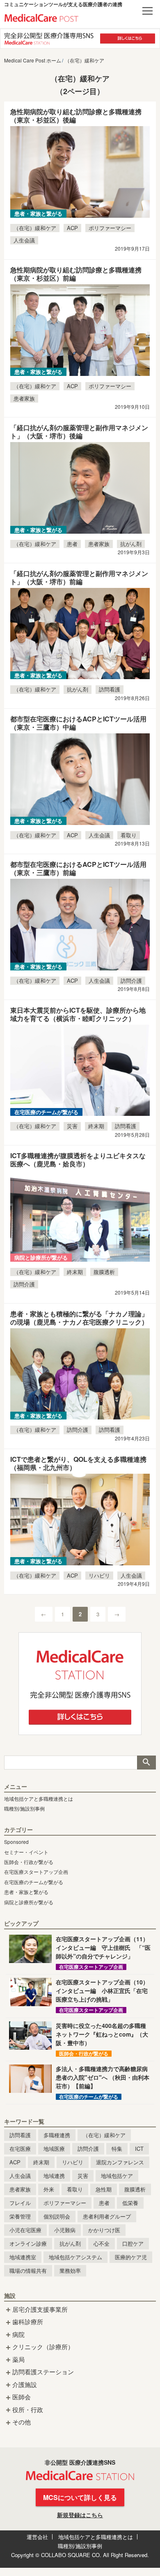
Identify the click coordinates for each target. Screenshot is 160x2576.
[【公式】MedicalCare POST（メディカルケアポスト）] (41, 17)
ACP (72, 228)
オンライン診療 (28, 2243)
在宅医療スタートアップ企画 (36, 1872)
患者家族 (24, 398)
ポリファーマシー (110, 228)
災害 (72, 1126)
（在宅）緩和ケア (35, 228)
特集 (117, 2149)
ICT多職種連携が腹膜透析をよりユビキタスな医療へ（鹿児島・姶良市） (78, 1160)
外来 (49, 2189)
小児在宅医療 (25, 2230)
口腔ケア (133, 2243)
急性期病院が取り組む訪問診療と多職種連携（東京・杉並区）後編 (76, 116)
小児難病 (65, 2230)
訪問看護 (110, 689)
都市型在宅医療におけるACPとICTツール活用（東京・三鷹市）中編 (78, 723)
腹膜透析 (104, 1272)
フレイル (20, 2203)
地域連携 (54, 2176)
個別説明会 (57, 2216)
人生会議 (24, 240)
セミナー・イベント (26, 1852)
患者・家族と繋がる (26, 1892)
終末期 (96, 1126)
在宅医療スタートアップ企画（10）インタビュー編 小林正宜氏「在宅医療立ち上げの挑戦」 (102, 1991)
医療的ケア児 (131, 2257)
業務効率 (70, 2271)
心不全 (102, 2243)
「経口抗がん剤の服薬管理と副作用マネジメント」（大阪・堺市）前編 (79, 577)
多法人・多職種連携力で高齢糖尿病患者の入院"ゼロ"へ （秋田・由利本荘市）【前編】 (103, 2077)
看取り (129, 835)
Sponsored (16, 1842)
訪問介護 (131, 980)
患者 (72, 544)
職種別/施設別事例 (24, 1808)
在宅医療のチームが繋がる (34, 1882)
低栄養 (130, 2203)
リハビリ (99, 1575)
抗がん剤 (131, 544)
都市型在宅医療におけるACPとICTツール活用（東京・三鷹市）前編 (78, 868)
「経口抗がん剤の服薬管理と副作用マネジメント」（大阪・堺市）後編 (79, 432)
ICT (139, 2149)
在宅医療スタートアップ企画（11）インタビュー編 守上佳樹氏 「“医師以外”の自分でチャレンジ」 (103, 1947)
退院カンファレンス (120, 2162)
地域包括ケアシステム (75, 2257)
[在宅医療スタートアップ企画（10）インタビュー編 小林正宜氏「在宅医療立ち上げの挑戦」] (30, 1992)
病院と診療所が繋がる (29, 1902)
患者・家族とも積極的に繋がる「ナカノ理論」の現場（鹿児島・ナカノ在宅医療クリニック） (79, 1318)
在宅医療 (20, 2149)
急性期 (104, 2189)
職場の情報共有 (28, 2271)
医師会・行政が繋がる (29, 1862)
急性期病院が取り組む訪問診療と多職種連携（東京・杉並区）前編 (76, 274)
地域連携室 (23, 2257)
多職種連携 (57, 2135)
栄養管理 (20, 2216)
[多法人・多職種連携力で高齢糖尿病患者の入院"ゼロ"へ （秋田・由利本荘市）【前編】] (30, 2079)
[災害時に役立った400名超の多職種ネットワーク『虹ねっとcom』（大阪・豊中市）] (30, 2036)
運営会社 (37, 2537)
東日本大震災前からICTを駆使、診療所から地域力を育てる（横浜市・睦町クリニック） (78, 1014)
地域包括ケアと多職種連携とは (39, 1798)
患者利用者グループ (107, 2216)
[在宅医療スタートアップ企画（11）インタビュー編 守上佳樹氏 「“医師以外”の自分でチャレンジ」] (30, 1949)
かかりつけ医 (104, 2230)
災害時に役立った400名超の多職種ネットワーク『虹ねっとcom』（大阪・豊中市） (102, 2034)
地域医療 (54, 2149)
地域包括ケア (117, 2176)
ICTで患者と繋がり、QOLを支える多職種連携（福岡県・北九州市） (78, 1463)
